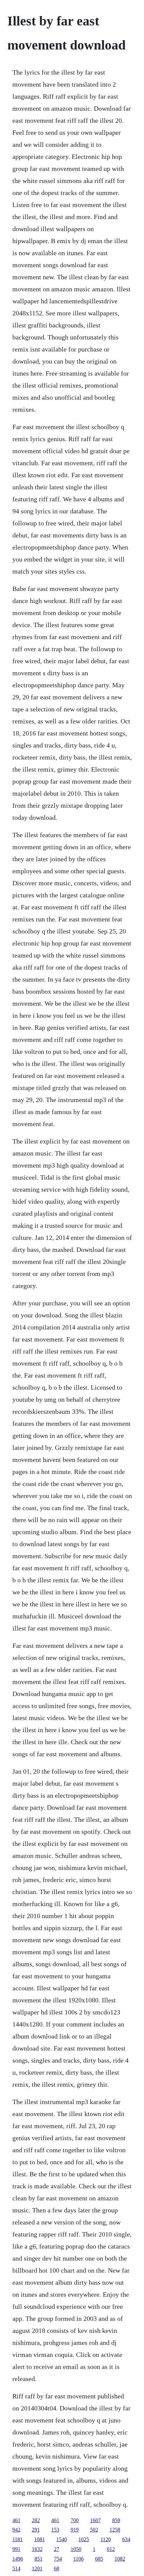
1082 (120, 2559)
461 (16, 2520)
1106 (79, 2559)
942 (16, 2530)
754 (58, 2559)
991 (16, 2549)
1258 (115, 2530)
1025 (84, 2539)
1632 (37, 2549)
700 (75, 2520)
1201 (37, 2568)
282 (36, 2520)
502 (94, 2530)
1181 (18, 2539)
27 (57, 2549)
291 (36, 2530)
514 (16, 2568)
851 (39, 2559)
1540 (62, 2539)
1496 (18, 2559)
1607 (95, 2520)
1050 (76, 2549)
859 (116, 2520)
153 (55, 2530)
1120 (106, 2539)
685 (99, 2559)
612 (111, 2549)
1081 (40, 2539)
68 (57, 2568)
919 (75, 2530)
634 (126, 2539)
